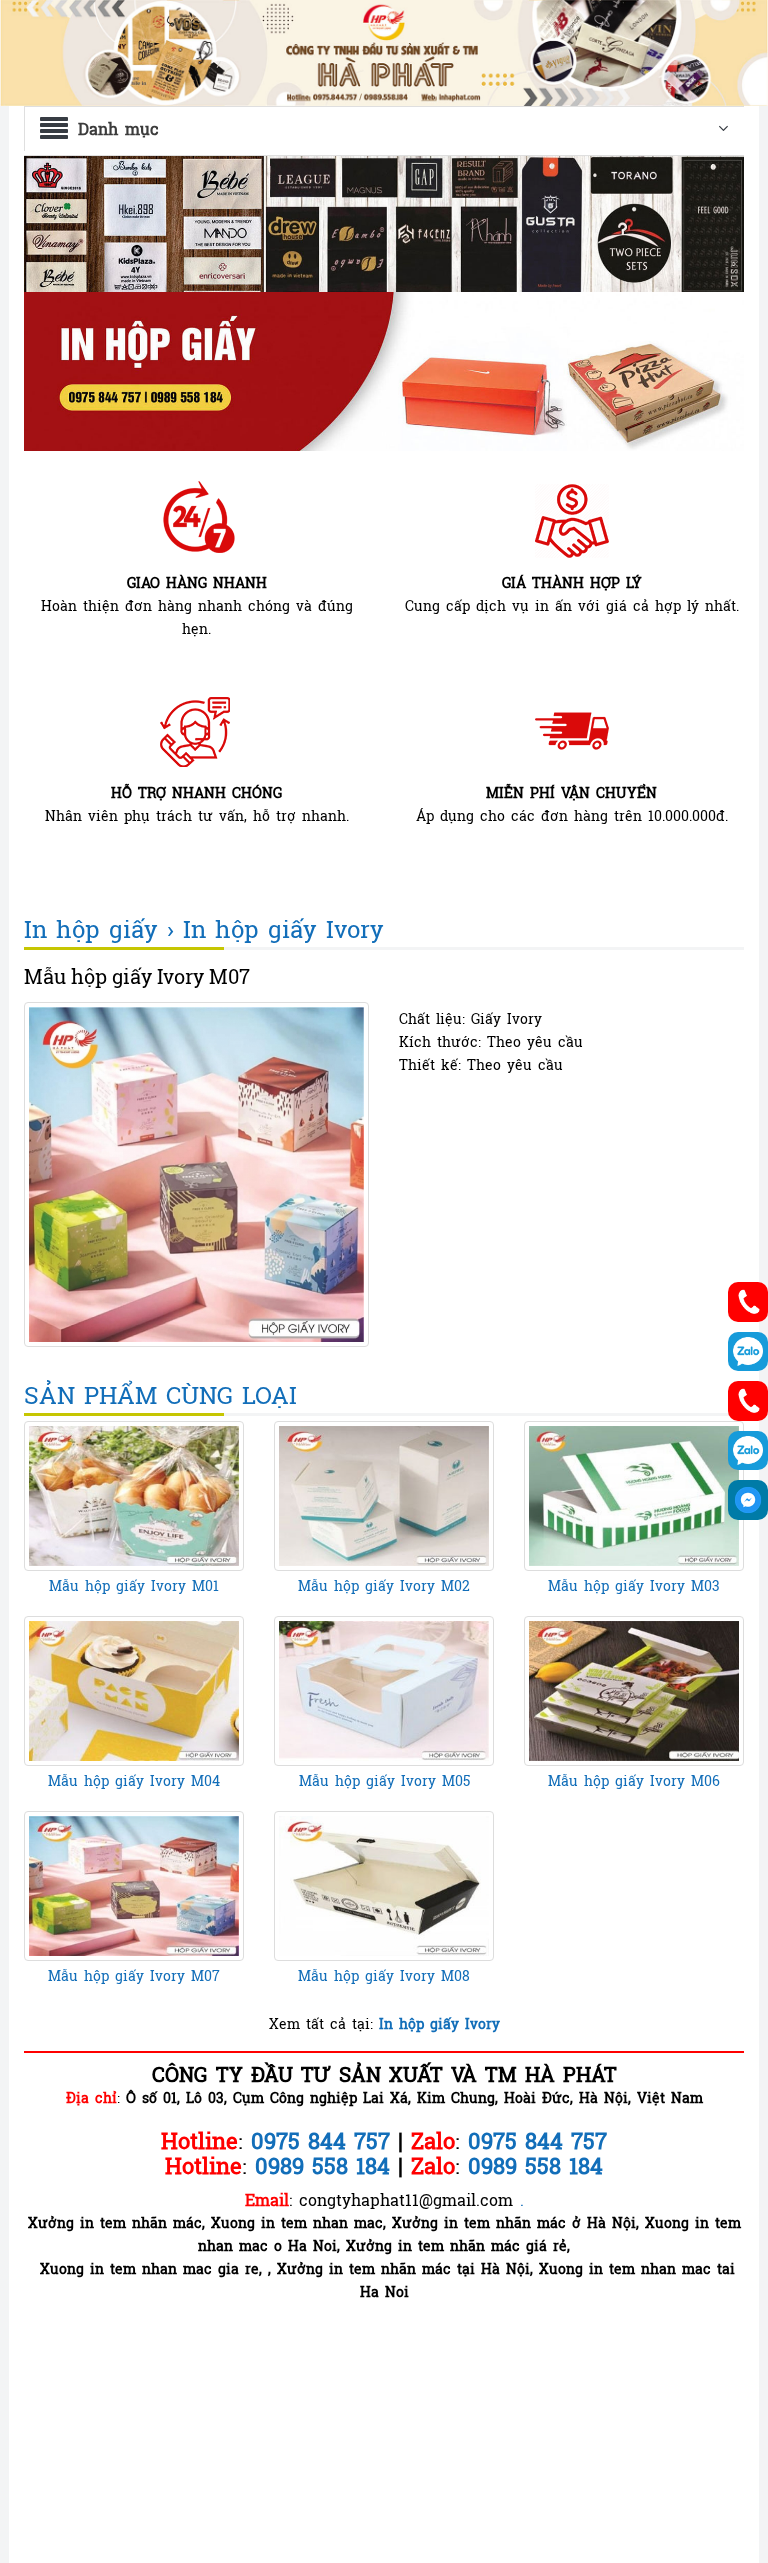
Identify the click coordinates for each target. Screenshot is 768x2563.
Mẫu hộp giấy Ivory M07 (134, 1975)
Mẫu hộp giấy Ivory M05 (384, 1780)
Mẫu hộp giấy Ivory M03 (634, 1585)
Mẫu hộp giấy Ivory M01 (134, 1585)
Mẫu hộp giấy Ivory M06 (634, 1780)
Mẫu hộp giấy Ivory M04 (134, 1780)
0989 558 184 (535, 2165)
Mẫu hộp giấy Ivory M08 (384, 1975)
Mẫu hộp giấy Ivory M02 (384, 1585)
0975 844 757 (537, 2140)
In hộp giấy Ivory (283, 929)
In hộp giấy (91, 929)
